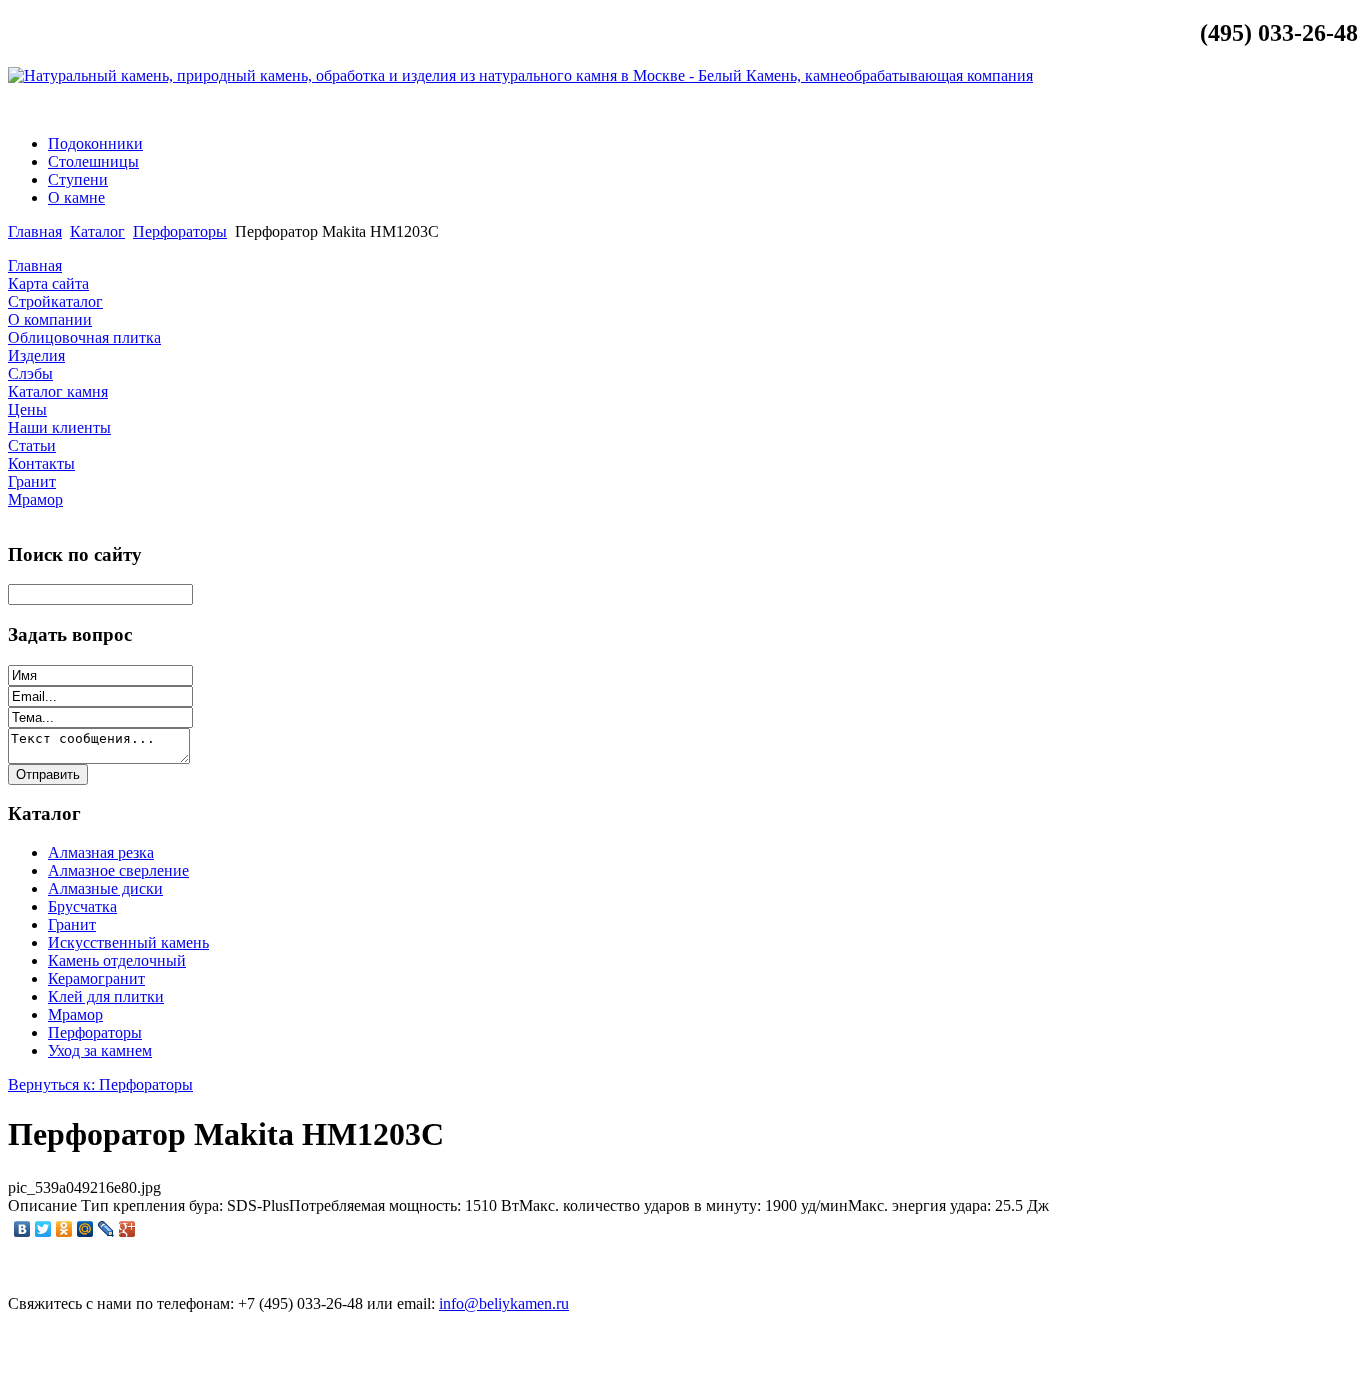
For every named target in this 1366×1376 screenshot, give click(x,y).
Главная (35, 231)
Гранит (72, 924)
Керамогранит (96, 978)
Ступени (78, 179)
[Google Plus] (127, 1229)
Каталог (97, 231)
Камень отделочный (117, 960)
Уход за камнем (100, 1050)
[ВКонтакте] (22, 1229)
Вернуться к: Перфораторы (100, 1084)
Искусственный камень (128, 942)
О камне (76, 197)
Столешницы (93, 161)
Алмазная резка (101, 852)
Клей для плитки (106, 996)
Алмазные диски (105, 888)
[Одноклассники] (64, 1229)
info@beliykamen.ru (1281, 109)
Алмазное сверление (118, 870)
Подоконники (95, 143)
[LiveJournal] (106, 1229)
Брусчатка (82, 906)
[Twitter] (43, 1229)
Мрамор (75, 1014)
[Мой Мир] (85, 1229)
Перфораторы (180, 231)
